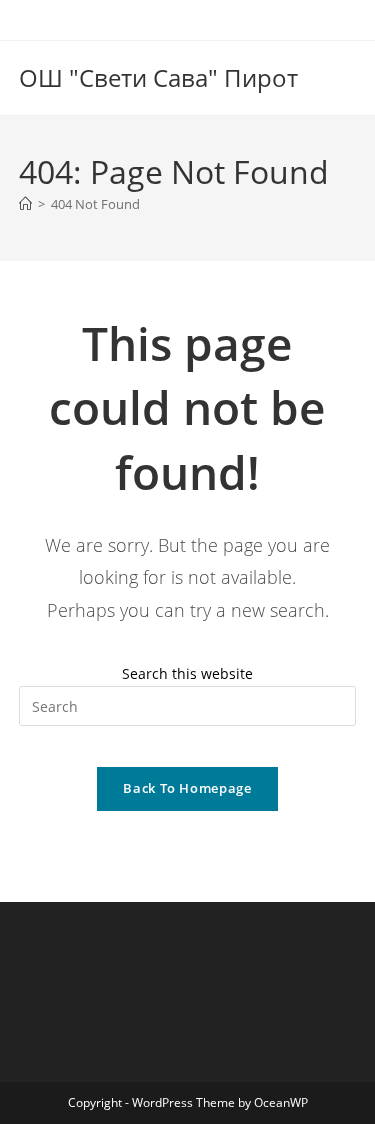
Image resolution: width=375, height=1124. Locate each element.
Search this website (187, 673)
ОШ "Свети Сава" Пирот (158, 77)
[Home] (25, 204)
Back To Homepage (187, 788)
